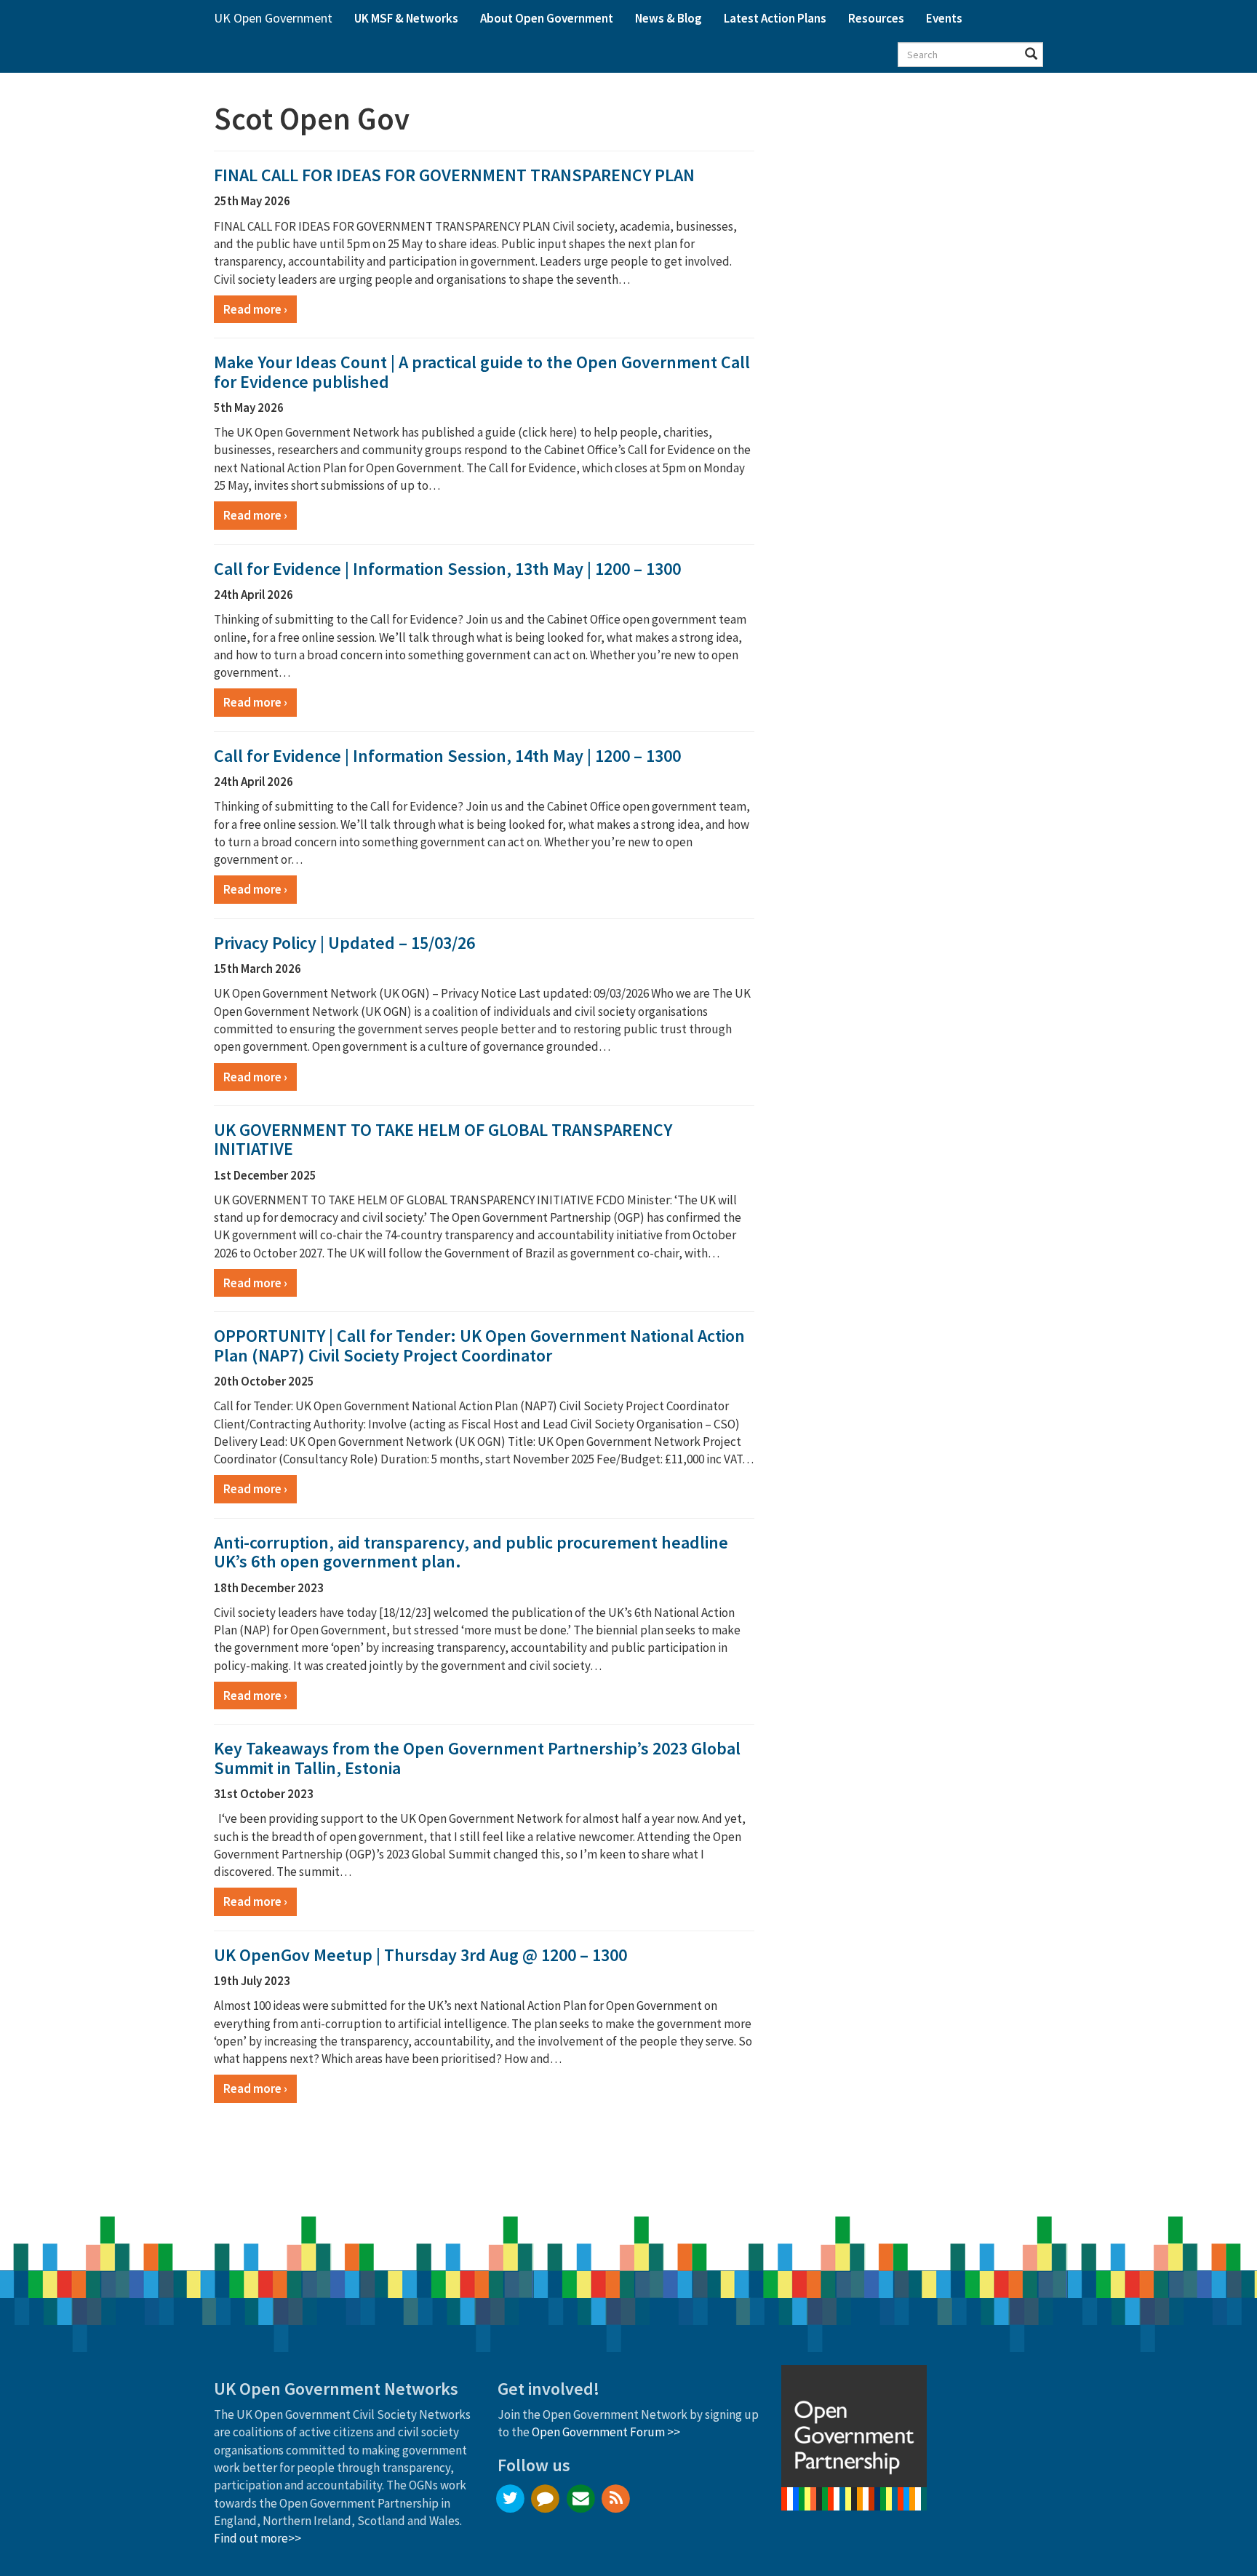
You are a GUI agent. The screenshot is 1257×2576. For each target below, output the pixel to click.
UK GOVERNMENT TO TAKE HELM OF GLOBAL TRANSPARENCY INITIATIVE (443, 1139)
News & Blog (669, 18)
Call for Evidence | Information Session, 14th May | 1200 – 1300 (447, 756)
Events (944, 18)
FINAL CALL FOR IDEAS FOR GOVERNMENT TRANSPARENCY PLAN (454, 175)
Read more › (255, 309)
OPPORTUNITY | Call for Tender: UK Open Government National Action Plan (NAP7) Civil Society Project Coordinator (479, 1345)
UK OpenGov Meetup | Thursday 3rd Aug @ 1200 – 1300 (420, 1955)
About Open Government (547, 18)
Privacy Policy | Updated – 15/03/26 (344, 943)
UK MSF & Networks (406, 18)
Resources (876, 18)
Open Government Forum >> (606, 2432)
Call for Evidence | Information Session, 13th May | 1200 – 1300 (447, 569)
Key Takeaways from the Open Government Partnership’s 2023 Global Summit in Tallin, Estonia (477, 1758)
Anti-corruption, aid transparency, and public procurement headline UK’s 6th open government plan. (471, 1552)
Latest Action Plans (775, 18)
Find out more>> (258, 2538)
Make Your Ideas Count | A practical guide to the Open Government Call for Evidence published (482, 371)
